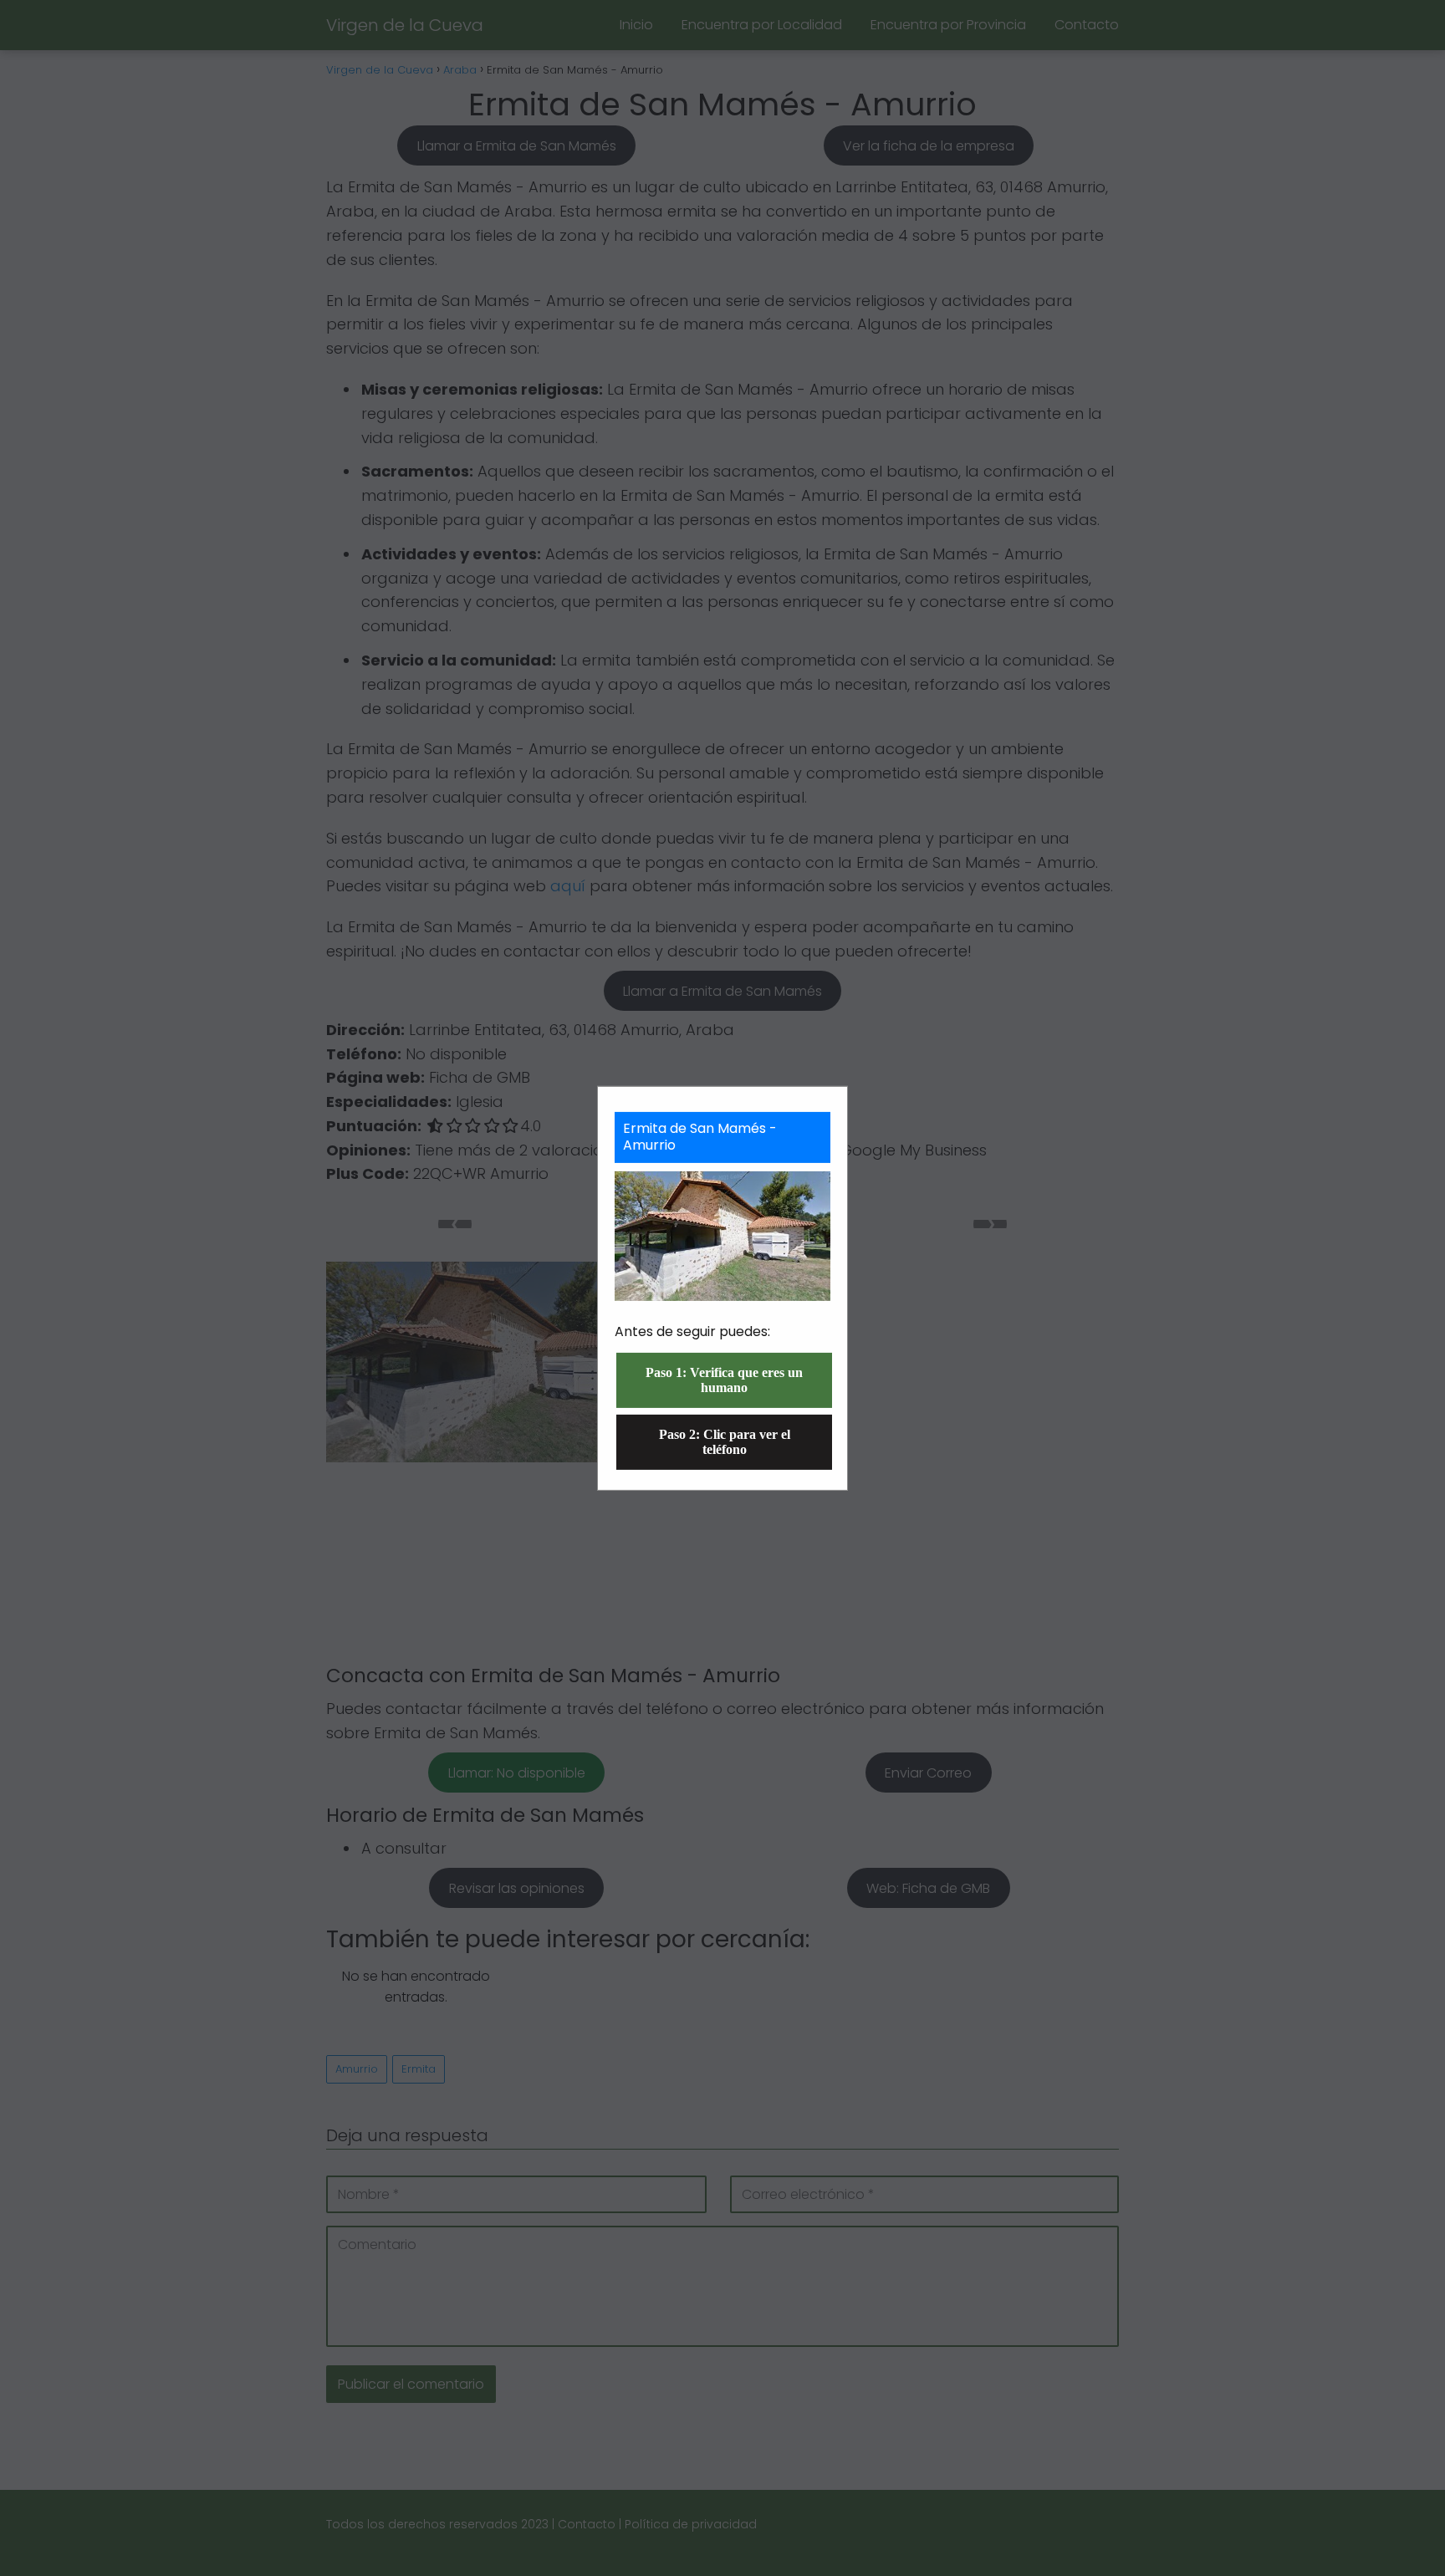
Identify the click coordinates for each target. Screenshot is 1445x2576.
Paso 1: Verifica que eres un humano (724, 1380)
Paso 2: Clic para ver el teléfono (725, 1442)
